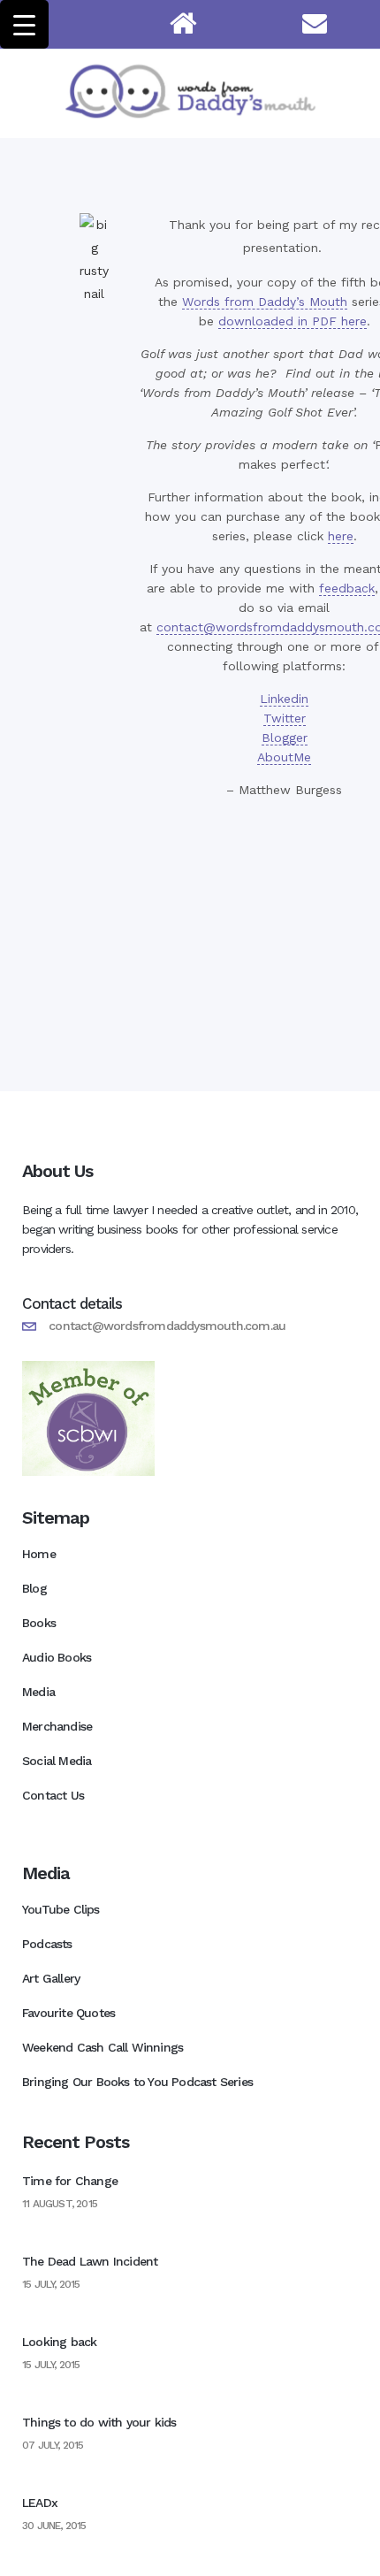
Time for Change (70, 2181)
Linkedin (284, 699)
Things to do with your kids (99, 2422)
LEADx (40, 2503)
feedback (347, 588)
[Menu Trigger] (24, 24)
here (341, 536)
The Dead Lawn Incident (90, 2261)
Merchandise (57, 1726)
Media (38, 1692)
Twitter (285, 718)
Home (39, 1554)
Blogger (285, 738)
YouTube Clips (61, 1909)
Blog (34, 1588)
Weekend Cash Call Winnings (103, 2047)
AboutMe (284, 757)
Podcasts (47, 1944)
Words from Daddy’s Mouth (265, 302)
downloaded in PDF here (293, 321)
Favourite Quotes (68, 2013)
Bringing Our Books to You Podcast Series (137, 2082)
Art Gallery (51, 1978)
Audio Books (57, 1657)
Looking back (59, 2342)
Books (39, 1623)
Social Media (57, 1761)
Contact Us (53, 1795)
